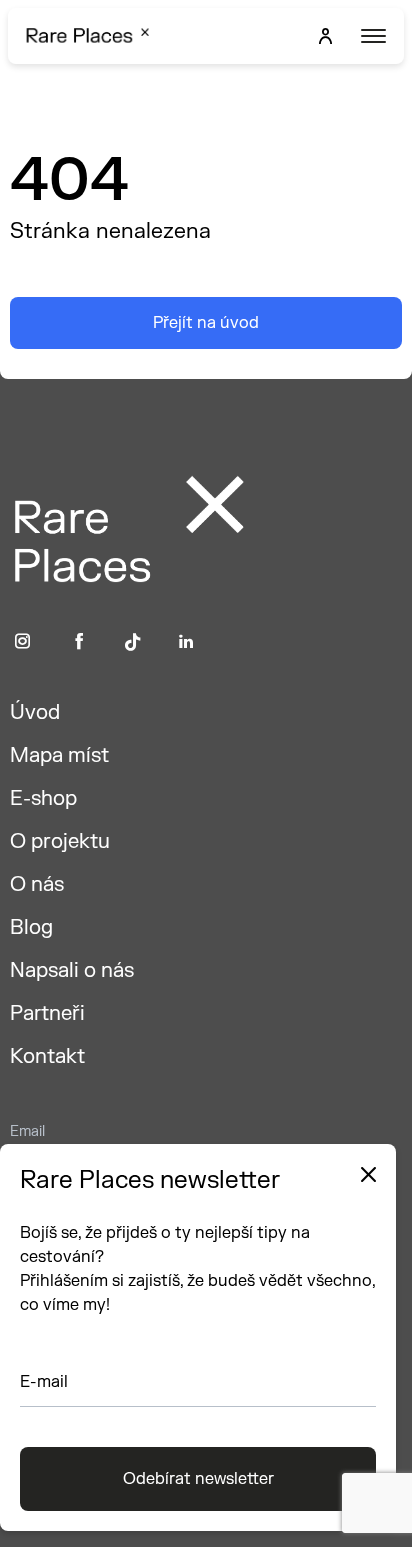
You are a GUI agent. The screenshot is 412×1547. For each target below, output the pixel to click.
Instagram (22, 641)
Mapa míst (59, 755)
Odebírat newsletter (198, 1479)
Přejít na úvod (206, 323)
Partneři (47, 1013)
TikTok (133, 641)
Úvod (35, 712)
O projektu (60, 841)
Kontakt (47, 1056)
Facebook (79, 641)
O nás (37, 884)
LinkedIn (186, 641)
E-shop (43, 798)
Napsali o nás (72, 970)
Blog (31, 927)
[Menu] (371, 36)
